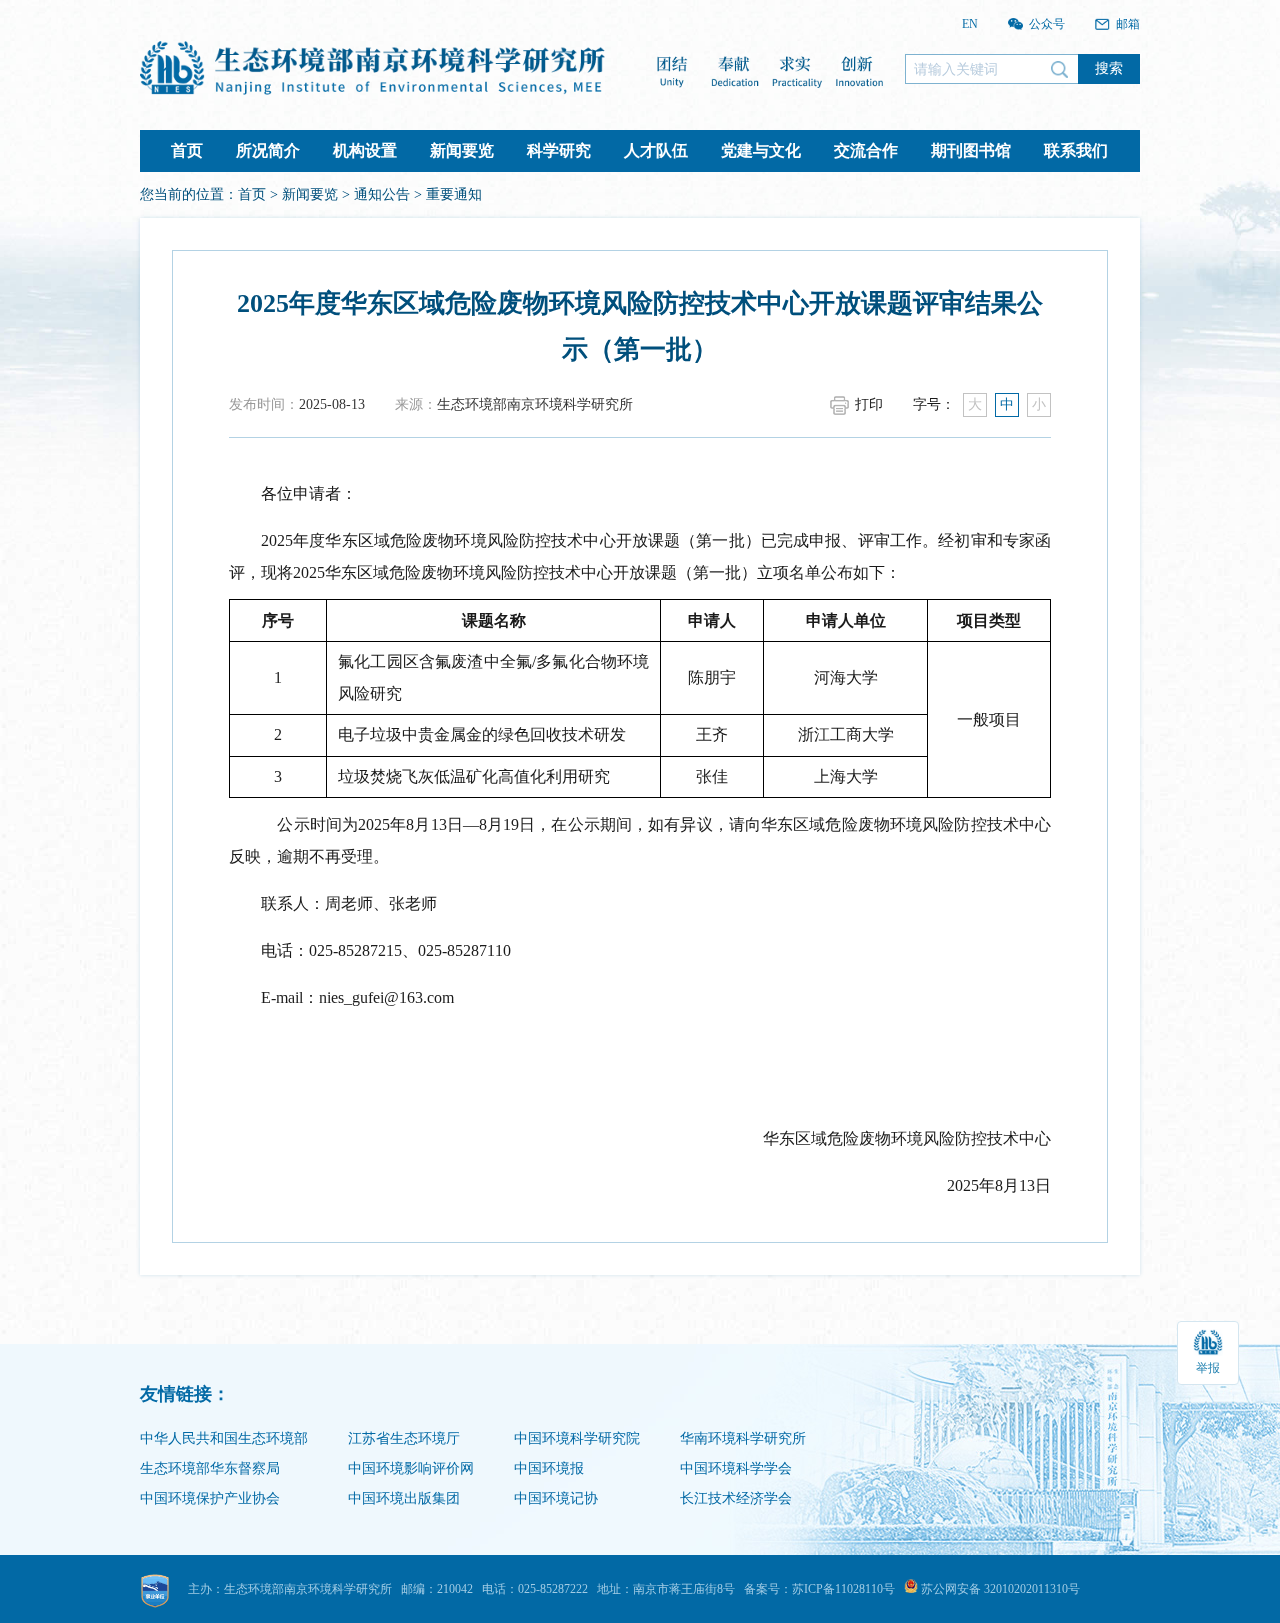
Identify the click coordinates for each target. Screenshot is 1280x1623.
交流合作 (866, 150)
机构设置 (365, 150)
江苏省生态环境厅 (404, 1438)
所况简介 (268, 150)
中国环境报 (549, 1468)
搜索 (1109, 68)
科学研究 (559, 150)
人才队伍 (656, 150)
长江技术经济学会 (736, 1498)
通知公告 (382, 194)
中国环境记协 (556, 1498)
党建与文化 (761, 150)
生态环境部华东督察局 (210, 1468)
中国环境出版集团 (404, 1498)
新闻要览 (462, 150)
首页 (187, 150)
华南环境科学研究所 (743, 1438)
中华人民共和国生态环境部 (224, 1438)
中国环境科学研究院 (577, 1438)
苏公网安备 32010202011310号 (999, 1589)
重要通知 (454, 194)
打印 (869, 404)
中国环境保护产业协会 (210, 1498)
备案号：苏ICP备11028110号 (819, 1589)
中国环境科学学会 (736, 1468)
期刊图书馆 (971, 150)
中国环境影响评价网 (411, 1468)
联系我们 (1076, 150)
